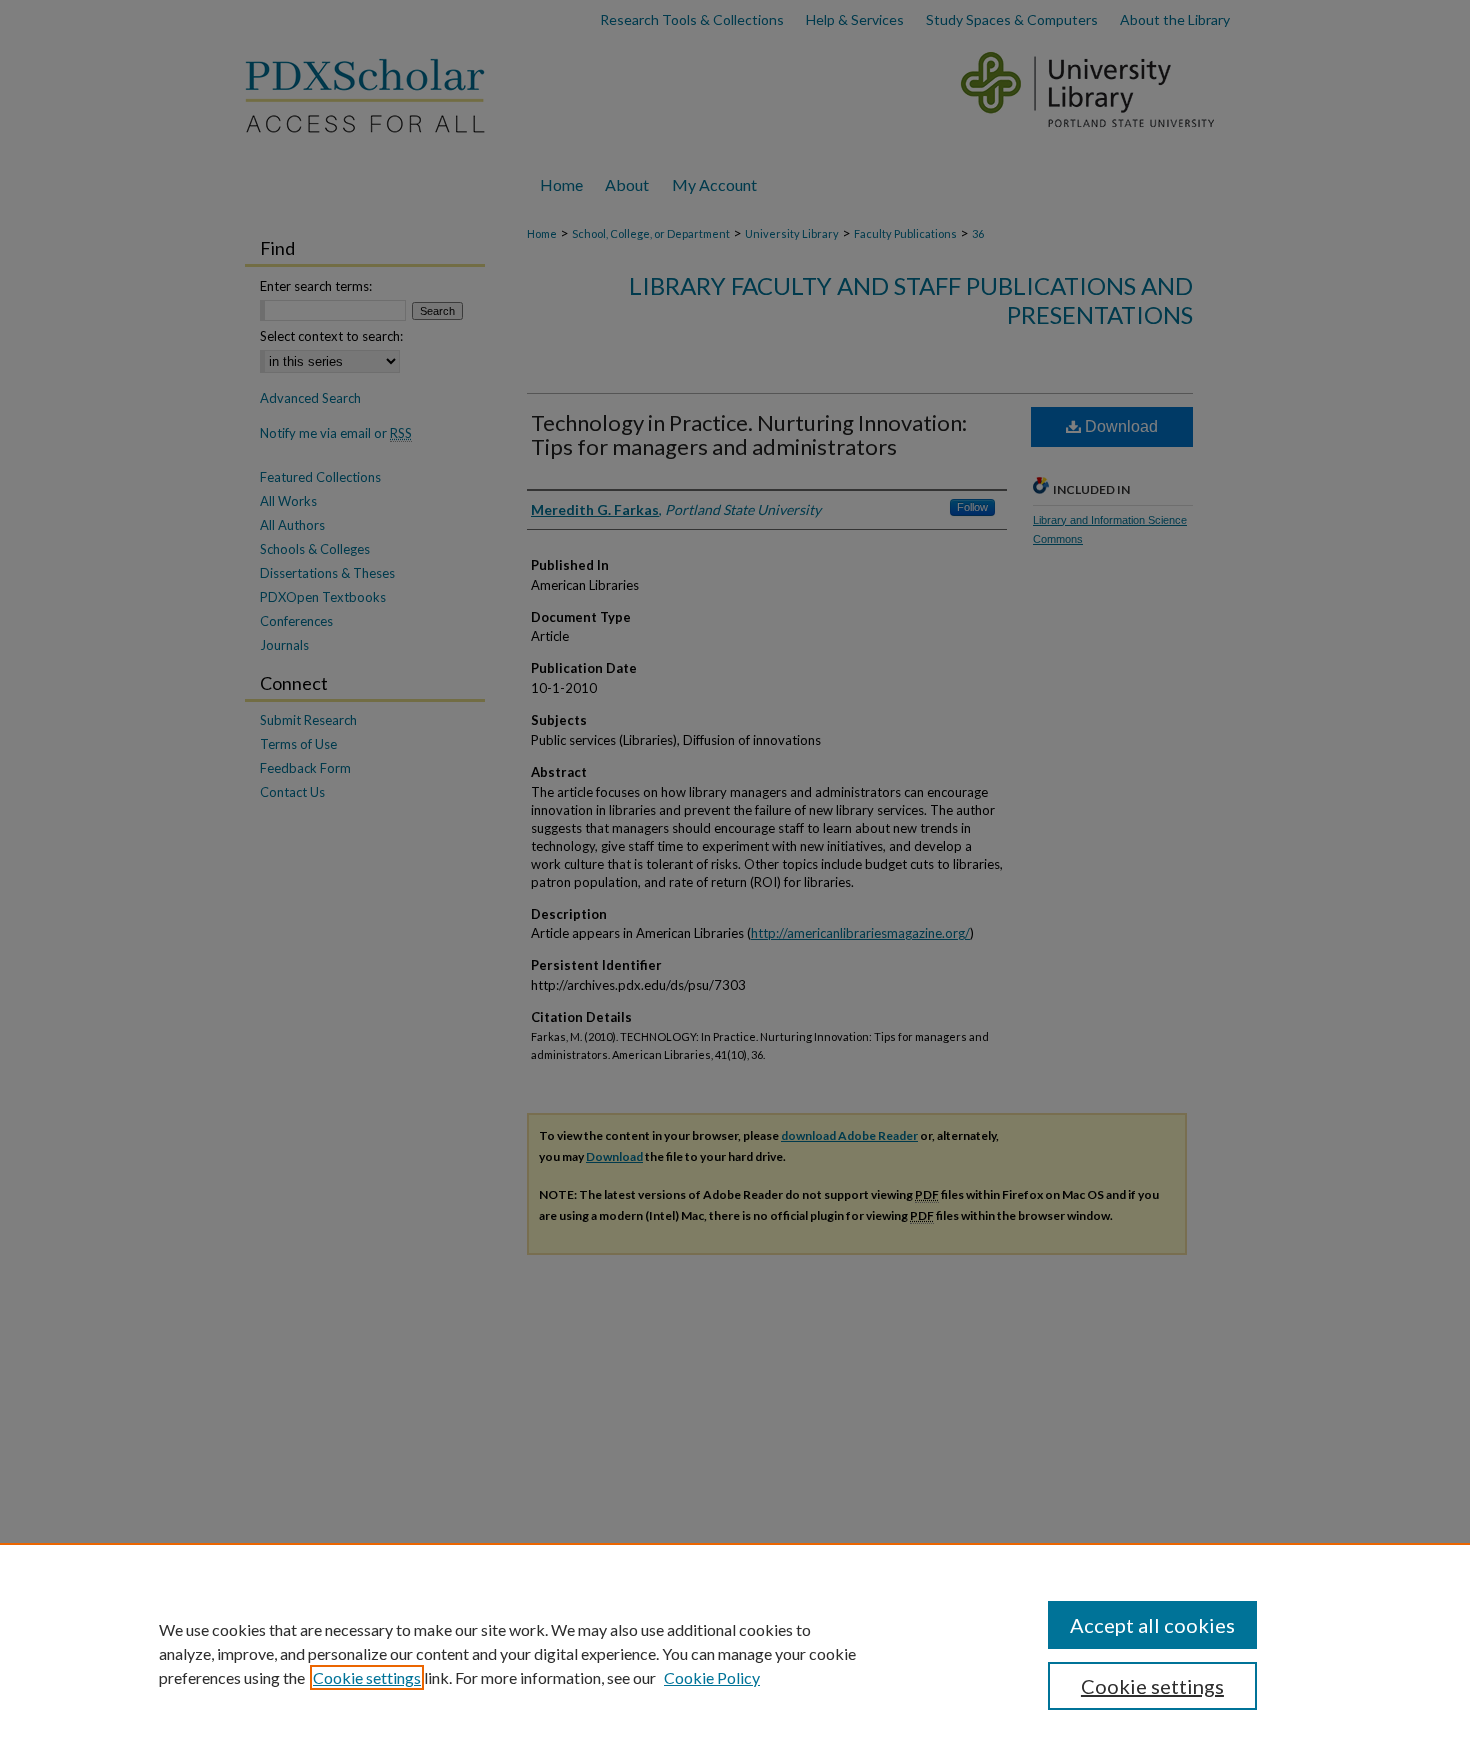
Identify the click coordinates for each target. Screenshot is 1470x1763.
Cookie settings (367, 1677)
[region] (735, 1653)
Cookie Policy (712, 1677)
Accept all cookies (1152, 1625)
